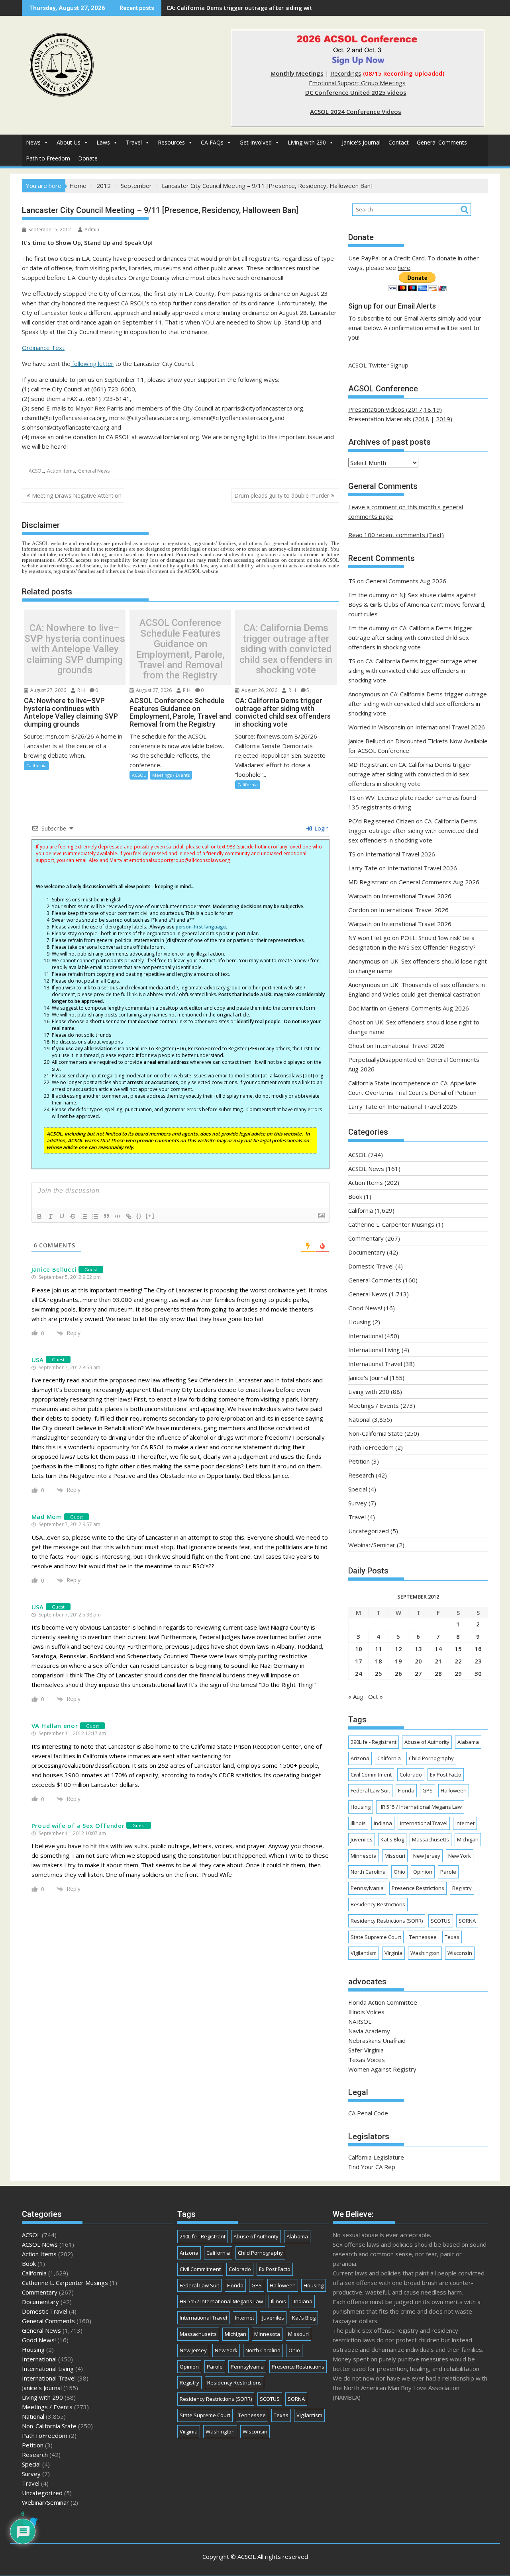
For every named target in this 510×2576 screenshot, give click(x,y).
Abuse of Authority (427, 1742)
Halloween (454, 1790)
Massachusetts (431, 1839)
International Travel (375, 1364)
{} (139, 1216)
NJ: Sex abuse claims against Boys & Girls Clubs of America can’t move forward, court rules (417, 604)
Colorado (411, 1775)
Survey (358, 1503)
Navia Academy (369, 2031)
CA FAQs (212, 142)
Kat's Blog (392, 1839)
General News (94, 471)
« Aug (356, 1696)
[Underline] (62, 1216)
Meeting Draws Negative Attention (77, 495)
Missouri (395, 1856)
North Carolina (368, 1872)
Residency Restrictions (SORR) (387, 1921)
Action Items (61, 471)
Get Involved (256, 142)
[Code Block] (118, 1216)
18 (379, 1661)
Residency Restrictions (378, 1904)
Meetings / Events (171, 775)
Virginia (393, 1953)
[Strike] (73, 1216)
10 (359, 1649)
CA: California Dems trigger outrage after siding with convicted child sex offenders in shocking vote (306, 8)
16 (478, 1649)
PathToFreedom (371, 1447)
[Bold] (39, 1216)
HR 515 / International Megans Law (420, 1807)
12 (398, 1649)
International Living (374, 1350)
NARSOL (360, 2021)
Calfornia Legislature (376, 2157)
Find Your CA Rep (372, 2167)
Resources (171, 142)
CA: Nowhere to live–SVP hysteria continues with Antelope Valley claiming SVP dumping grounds (75, 649)
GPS (428, 1790)
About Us (69, 142)
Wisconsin (460, 1953)
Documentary (367, 1252)
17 (359, 1661)
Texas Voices (367, 2060)
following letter (92, 364)
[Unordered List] (95, 1216)
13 (418, 1649)
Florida (406, 1790)
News (33, 142)
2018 (422, 419)
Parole (448, 1872)
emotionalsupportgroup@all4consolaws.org (179, 860)
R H (80, 690)
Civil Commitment (371, 1775)
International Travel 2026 (450, 727)
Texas (452, 1937)
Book (355, 1196)
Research (361, 1475)
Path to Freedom (48, 158)
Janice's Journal (361, 142)
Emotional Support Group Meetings (357, 83)
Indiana (383, 1823)
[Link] (129, 1216)
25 (379, 1673)
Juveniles (362, 1839)
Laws (103, 142)
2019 (443, 419)
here (404, 268)
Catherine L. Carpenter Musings (391, 1224)
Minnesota (364, 1856)
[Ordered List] (84, 1216)
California (36, 765)
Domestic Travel (371, 1266)
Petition (359, 1461)
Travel (134, 142)
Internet (465, 1823)
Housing (360, 1322)
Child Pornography (431, 1758)
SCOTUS (441, 1921)
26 (398, 1673)
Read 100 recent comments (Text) (396, 535)
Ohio (399, 1872)
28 (438, 1673)
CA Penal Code (368, 2113)
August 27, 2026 (48, 690)
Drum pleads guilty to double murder (282, 495)
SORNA (467, 1921)
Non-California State (376, 1433)
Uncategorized (369, 1531)
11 (379, 1649)
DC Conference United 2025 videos (356, 92)
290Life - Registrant (374, 1742)
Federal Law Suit (370, 1790)
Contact (399, 142)
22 (458, 1661)
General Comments (442, 142)
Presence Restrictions (418, 1888)
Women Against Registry (382, 2069)
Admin (92, 230)
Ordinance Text (43, 348)
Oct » (376, 1696)
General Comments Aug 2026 (406, 581)
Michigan (468, 1839)
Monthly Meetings (297, 73)
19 (398, 1661)
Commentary (366, 1238)
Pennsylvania (367, 1888)
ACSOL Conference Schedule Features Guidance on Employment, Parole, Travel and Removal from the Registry (180, 649)
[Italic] (51, 1216)
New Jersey (427, 1856)
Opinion (423, 1872)
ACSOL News (366, 1169)
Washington (425, 1953)
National (359, 1419)
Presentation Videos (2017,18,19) (395, 409)
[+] (150, 1216)
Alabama (468, 1742)
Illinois (358, 1823)
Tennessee (423, 1937)
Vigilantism (364, 1953)
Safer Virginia (366, 2050)
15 (458, 1649)
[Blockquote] (106, 1216)
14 (438, 1649)
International (366, 1336)
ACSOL (36, 471)
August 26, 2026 (259, 690)
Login (321, 828)
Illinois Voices (366, 2012)
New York (460, 1856)
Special (358, 1489)
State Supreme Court (376, 1937)
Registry (462, 1888)
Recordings (346, 73)
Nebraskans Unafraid (377, 2040)
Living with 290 (307, 142)
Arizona (360, 1758)
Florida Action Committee (383, 2002)
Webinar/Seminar (372, 1545)
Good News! (365, 1308)
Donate (88, 158)
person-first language (201, 927)
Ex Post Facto (446, 1775)
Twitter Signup (388, 365)
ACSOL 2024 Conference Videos (356, 111)
